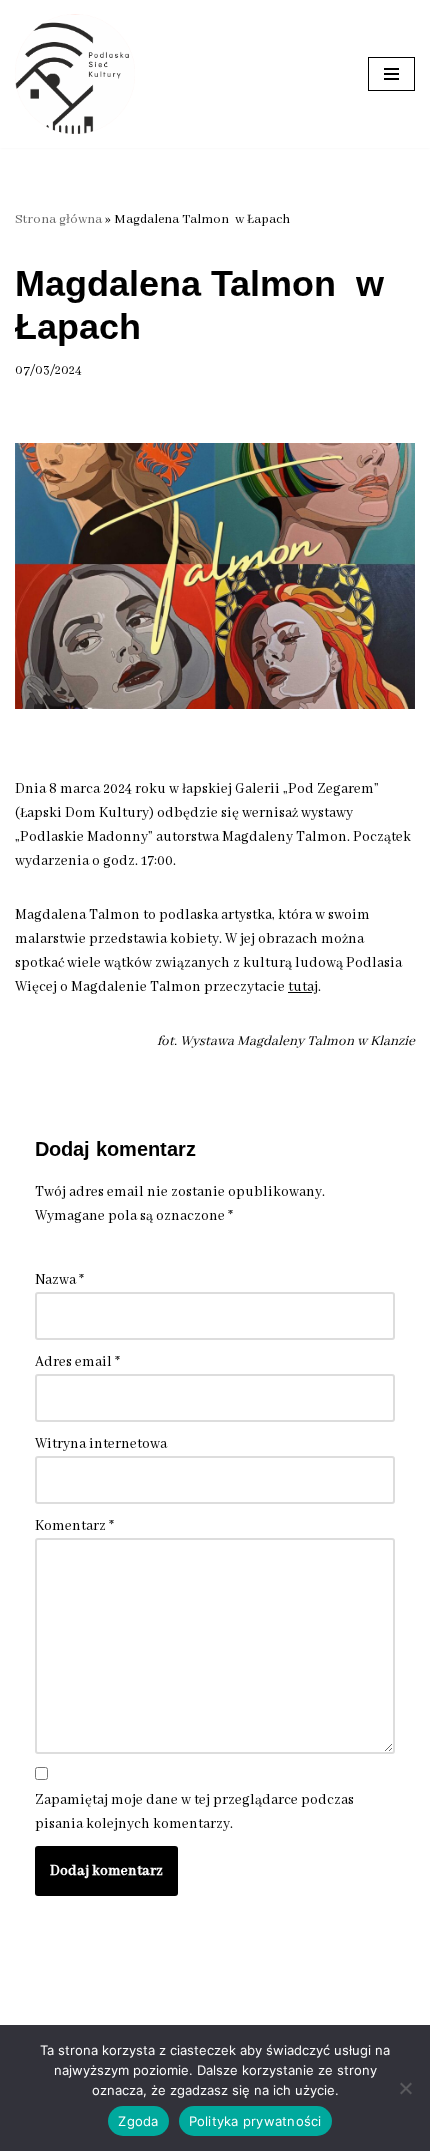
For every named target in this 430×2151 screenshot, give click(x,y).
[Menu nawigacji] (391, 74)
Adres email (77, 1362)
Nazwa (59, 1280)
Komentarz (74, 1526)
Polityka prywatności (255, 2121)
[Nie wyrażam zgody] (405, 2088)
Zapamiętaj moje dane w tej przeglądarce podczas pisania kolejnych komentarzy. (194, 1812)
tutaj (303, 987)
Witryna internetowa (101, 1444)
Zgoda (138, 2121)
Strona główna (58, 219)
